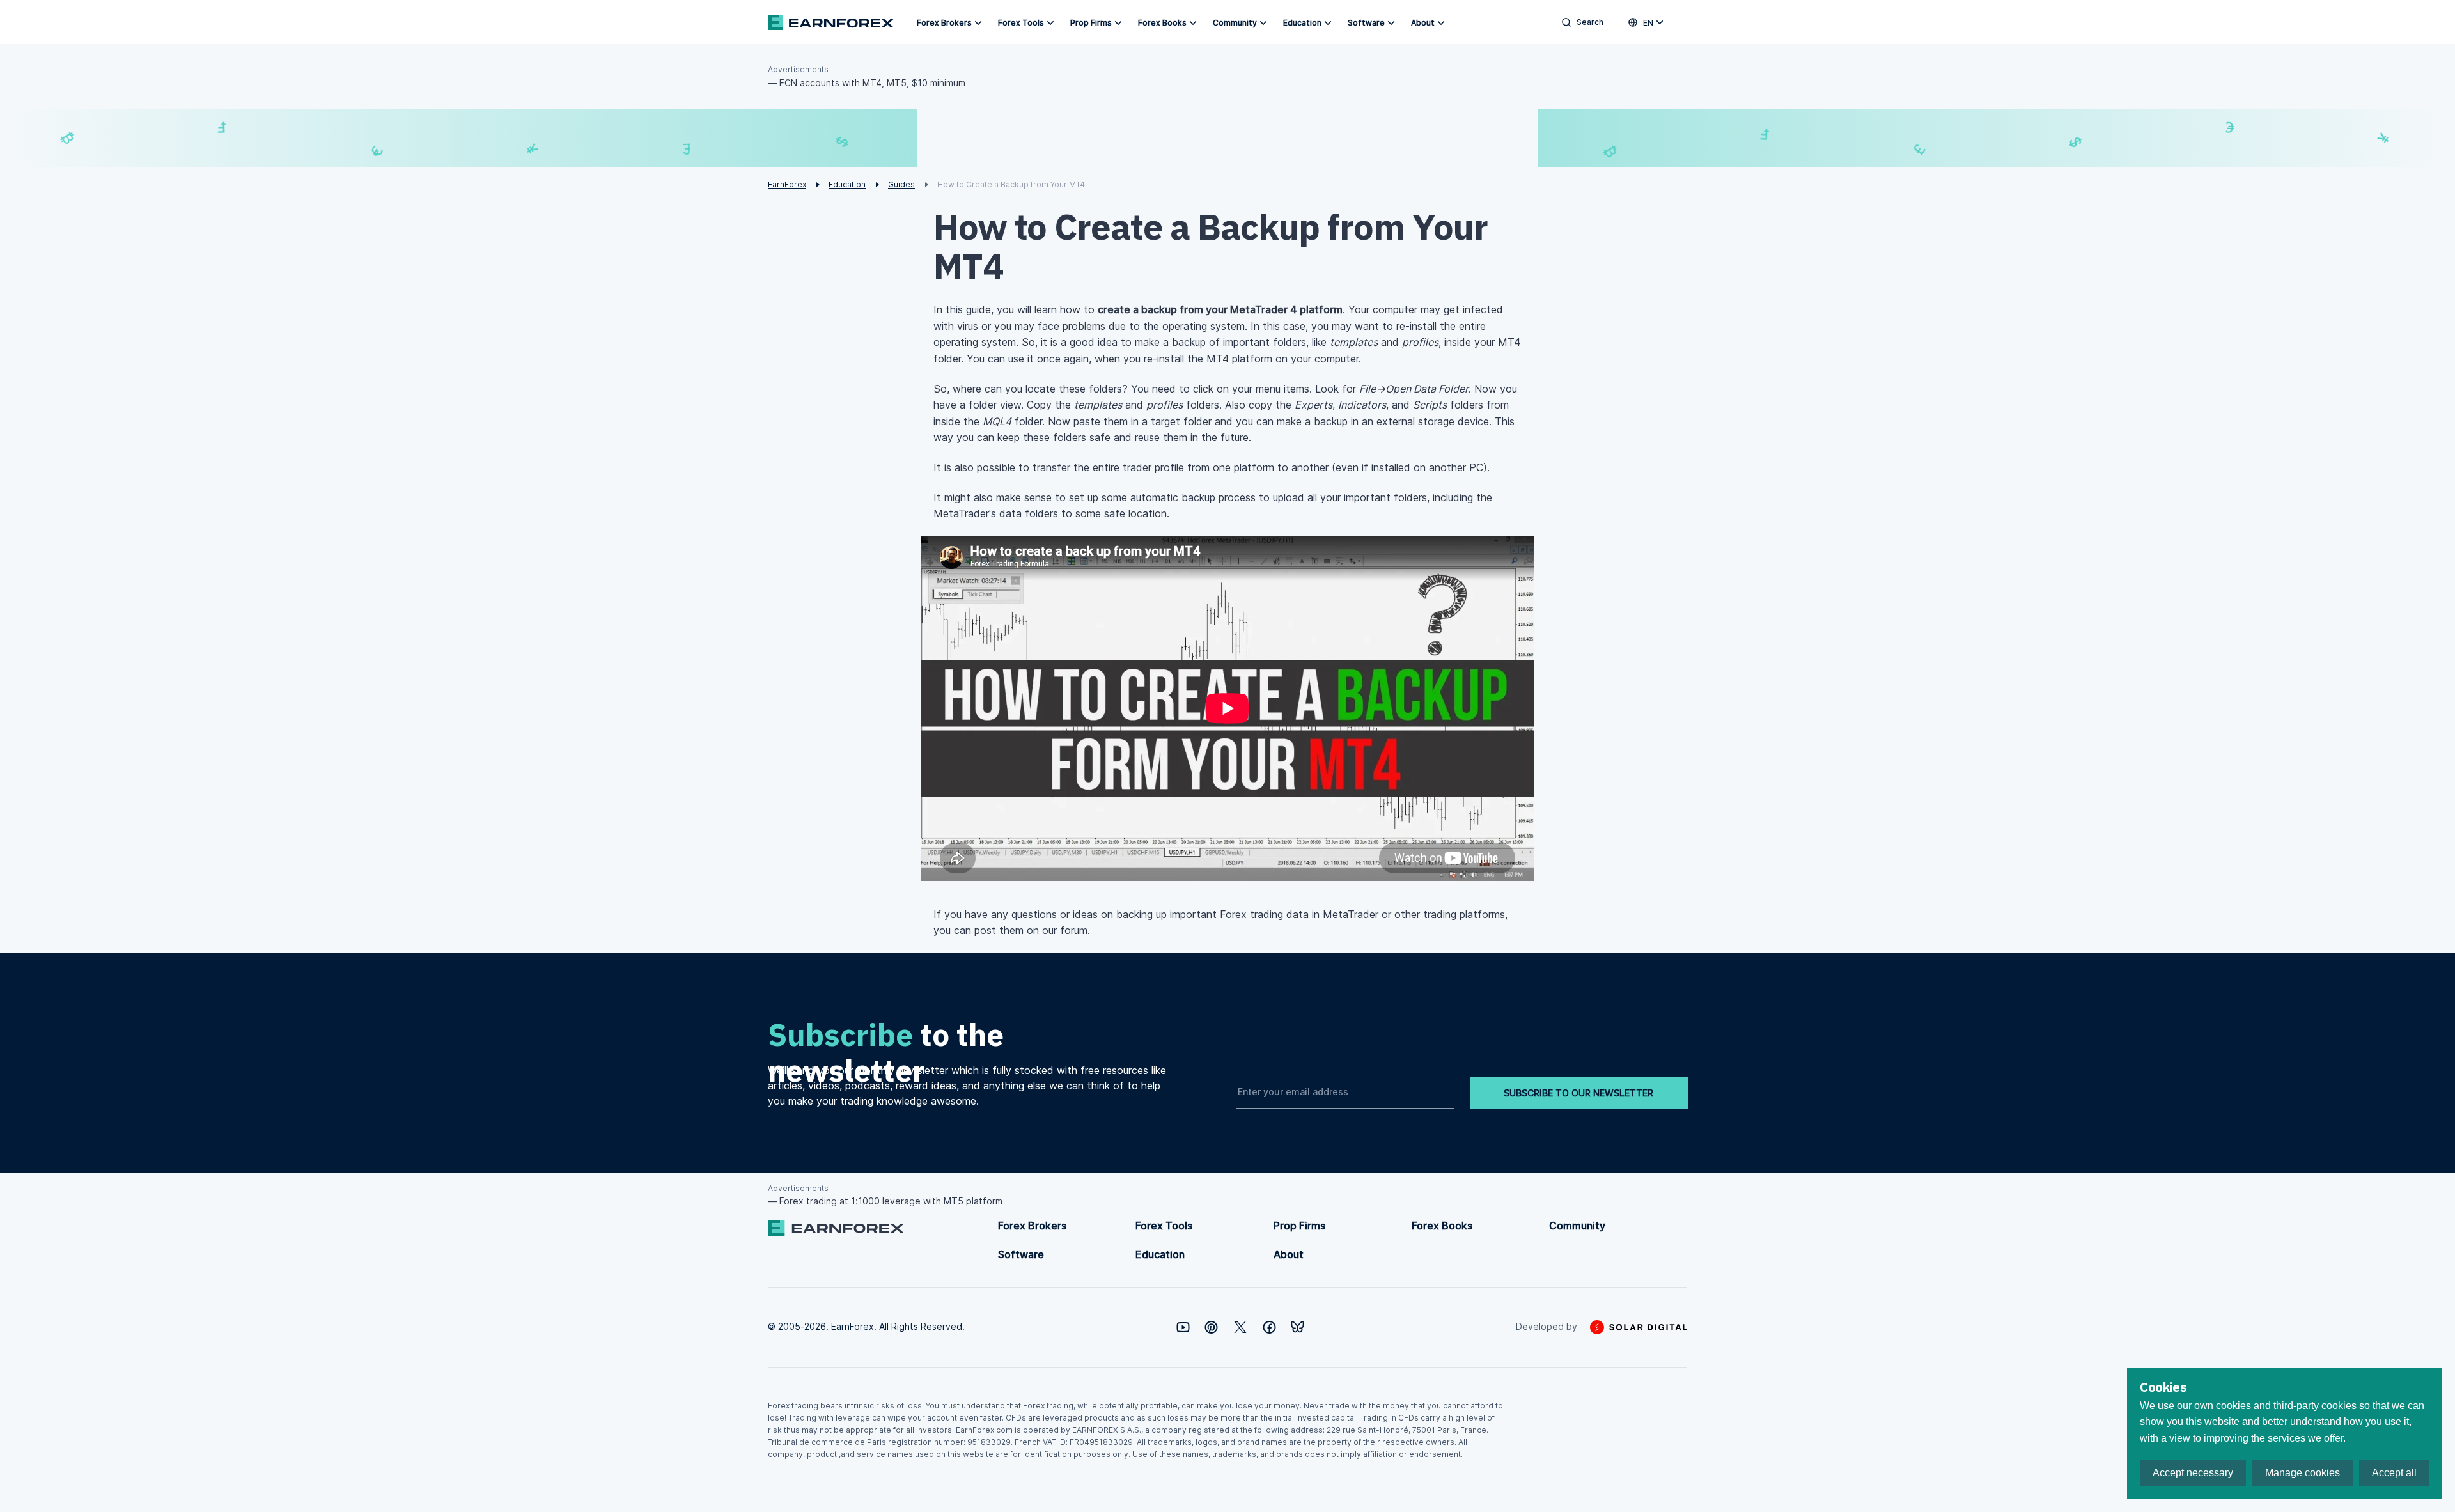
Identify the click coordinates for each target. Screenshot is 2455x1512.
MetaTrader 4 (1264, 309)
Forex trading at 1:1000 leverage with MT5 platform (891, 1201)
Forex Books (1162, 23)
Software (1366, 23)
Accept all (2394, 1473)
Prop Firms (1091, 23)
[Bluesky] (1298, 1327)
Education (1302, 23)
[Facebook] (1269, 1327)
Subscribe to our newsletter (1578, 1093)
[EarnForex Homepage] (831, 22)
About (1423, 23)
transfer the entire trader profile (1108, 467)
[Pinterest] (1211, 1327)
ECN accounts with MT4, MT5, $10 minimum (872, 83)
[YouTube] (1183, 1327)
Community (1235, 23)
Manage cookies (2303, 1473)
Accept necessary (2193, 1473)
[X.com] (1240, 1327)
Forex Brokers (944, 23)
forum (1074, 930)
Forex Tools (1021, 23)
